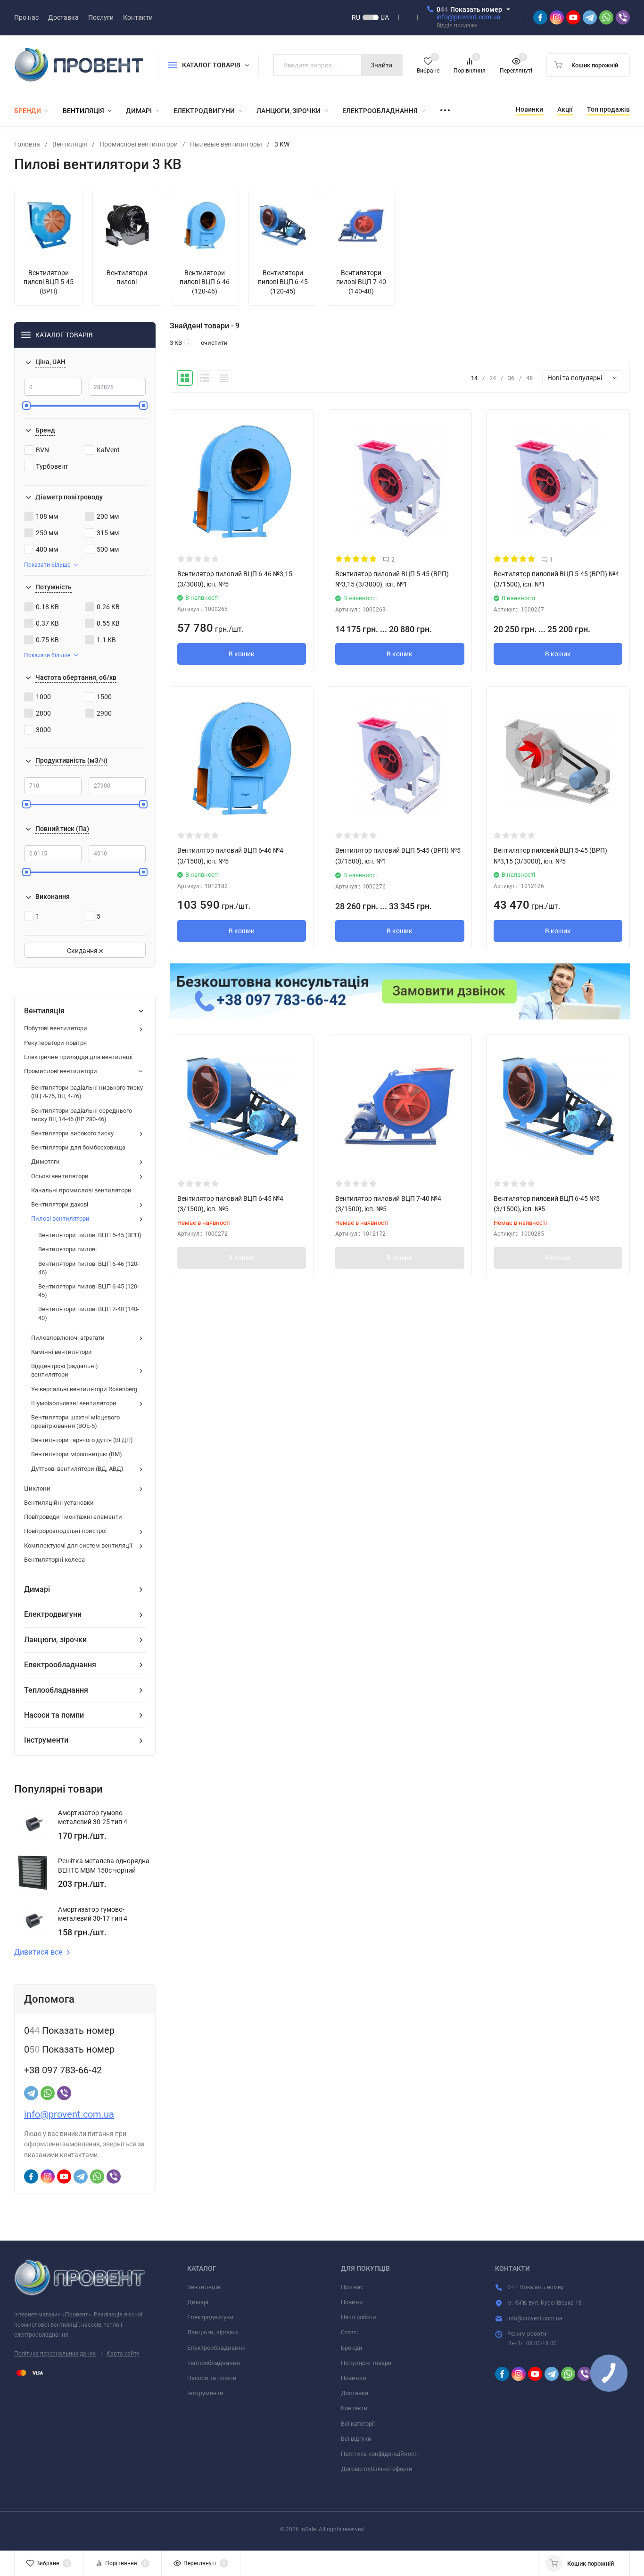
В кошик (242, 654)
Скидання (83, 951)
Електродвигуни (211, 2317)
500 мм (108, 549)
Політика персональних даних (55, 2354)
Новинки (354, 2378)
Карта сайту (123, 2354)
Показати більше (47, 565)
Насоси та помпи (212, 2378)
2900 (104, 713)
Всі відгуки (356, 2439)
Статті (349, 2332)
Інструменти (205, 2393)
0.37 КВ (47, 623)
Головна (27, 144)
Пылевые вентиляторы (226, 144)
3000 (43, 730)
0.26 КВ (108, 607)
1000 (43, 697)
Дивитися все (38, 1952)
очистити (214, 343)
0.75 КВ (47, 640)
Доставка (355, 2393)
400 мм (47, 549)
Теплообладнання (214, 2363)
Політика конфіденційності (380, 2454)
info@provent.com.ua (469, 17)
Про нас (352, 2287)
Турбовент (52, 466)
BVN (42, 450)
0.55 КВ (108, 623)
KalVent (108, 450)
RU (356, 17)
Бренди (352, 2348)
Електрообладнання (216, 2348)
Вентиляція (70, 144)
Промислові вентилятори (139, 144)
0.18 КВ (47, 607)
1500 (104, 697)
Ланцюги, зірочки (213, 2332)
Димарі (198, 2302)
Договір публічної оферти (377, 2469)
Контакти (354, 2408)
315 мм (108, 533)
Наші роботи (359, 2317)
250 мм (47, 533)
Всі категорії (358, 2424)
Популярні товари (366, 2363)
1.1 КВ (106, 640)
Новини (352, 2302)
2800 (43, 713)
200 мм (108, 516)
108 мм (47, 516)
